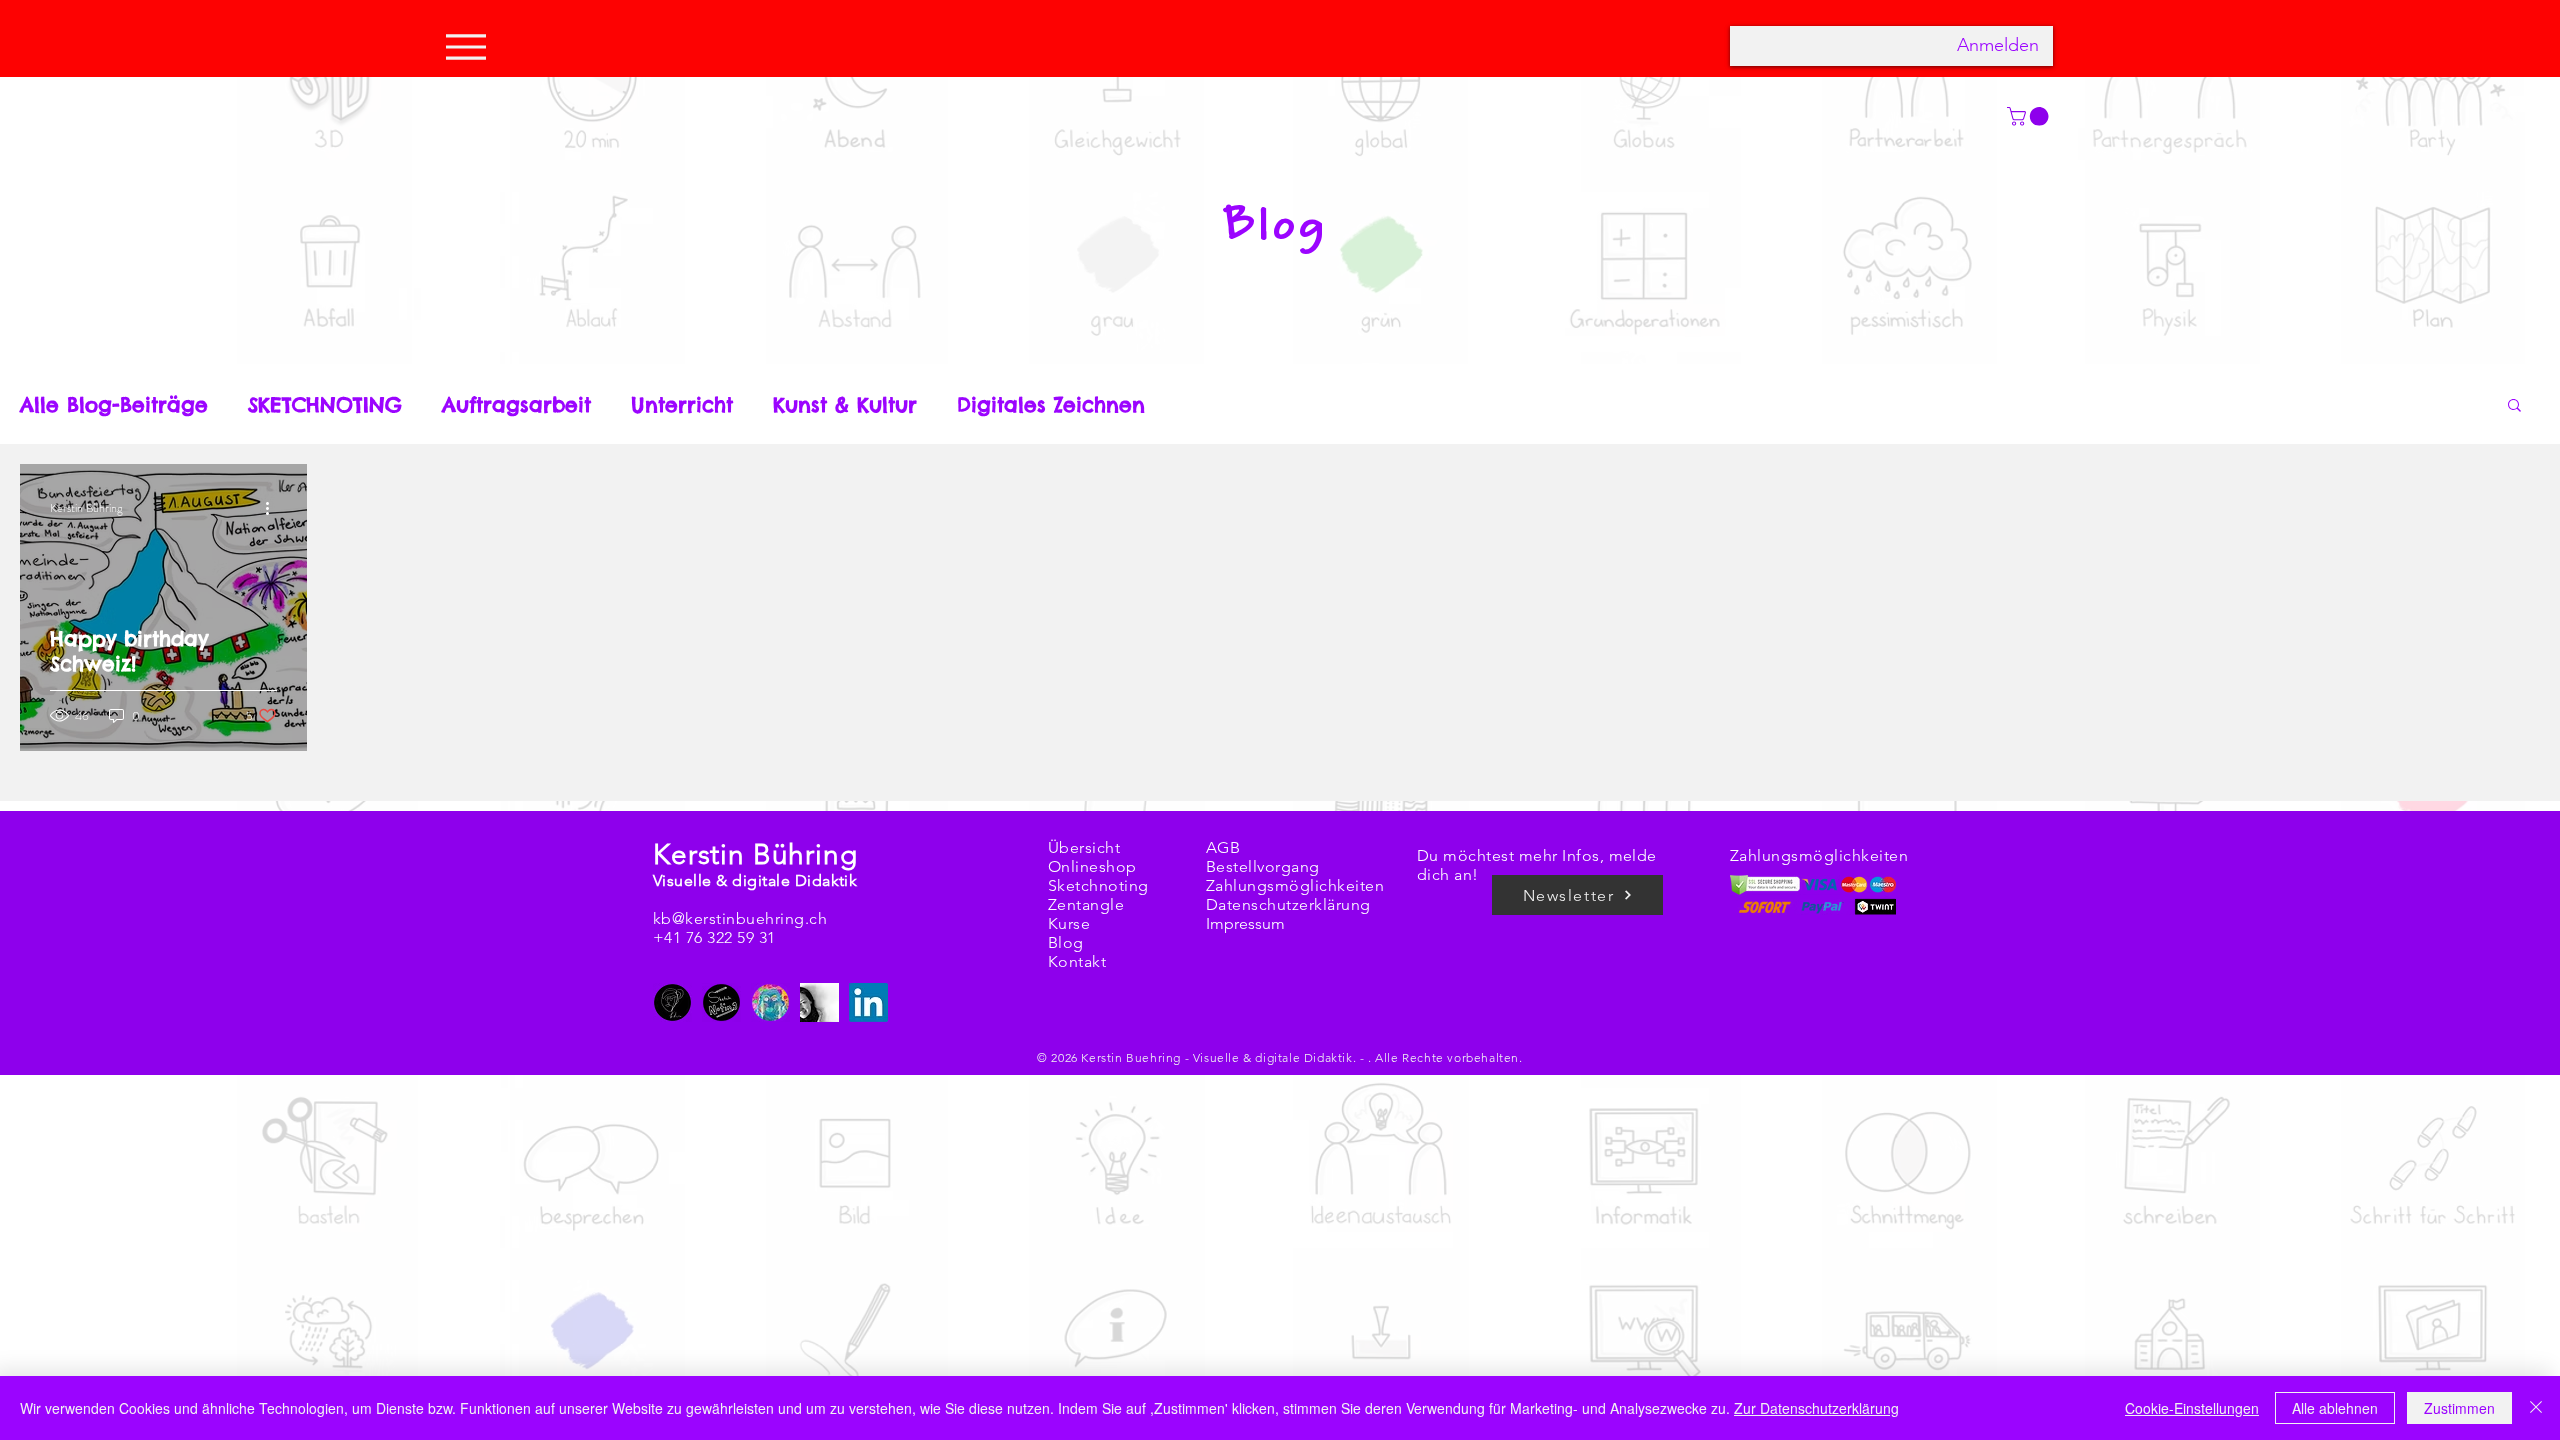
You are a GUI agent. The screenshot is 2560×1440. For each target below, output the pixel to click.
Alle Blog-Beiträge (114, 404)
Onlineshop (1092, 866)
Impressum (1245, 923)
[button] (2514, 406)
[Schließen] (2536, 1408)
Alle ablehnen (2335, 1408)
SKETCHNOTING (325, 404)
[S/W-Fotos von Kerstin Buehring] (819, 1002)
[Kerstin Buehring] (672, 1002)
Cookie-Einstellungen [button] (2192, 1408)
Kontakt (1077, 961)
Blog (1066, 942)
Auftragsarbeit (516, 404)
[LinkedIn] (868, 1002)
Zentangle (1086, 904)
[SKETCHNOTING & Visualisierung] (721, 1002)
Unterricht (682, 404)
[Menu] (471, 46)
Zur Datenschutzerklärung (1816, 1408)
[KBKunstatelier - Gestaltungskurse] (770, 1002)
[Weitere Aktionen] (274, 508)
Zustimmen (2459, 1408)
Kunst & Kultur (845, 404)
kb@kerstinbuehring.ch (740, 918)
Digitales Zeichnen (1051, 404)
